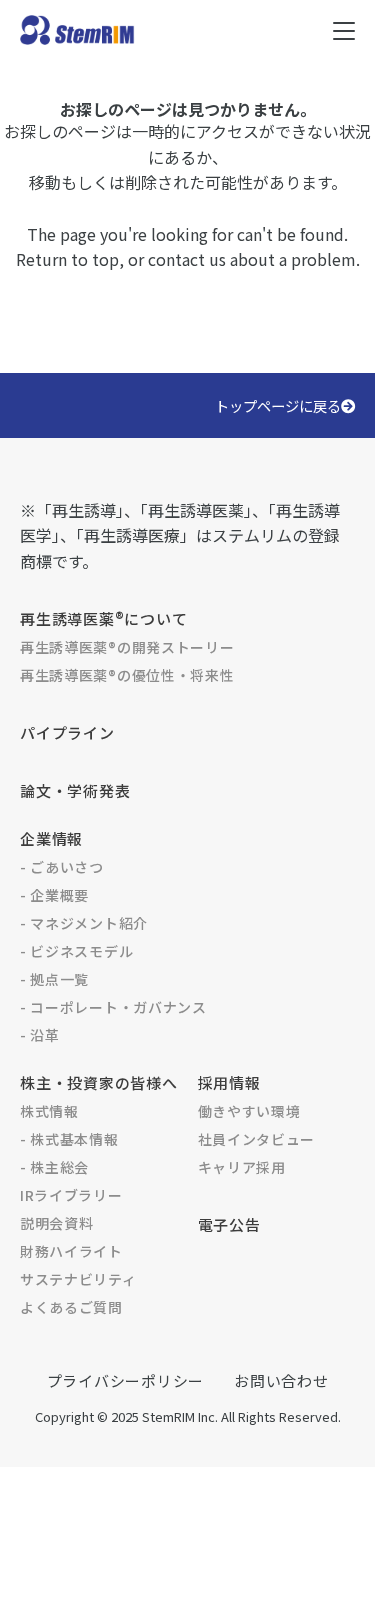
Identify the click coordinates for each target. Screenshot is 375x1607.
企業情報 (51, 838)
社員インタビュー (257, 1139)
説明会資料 (57, 1223)
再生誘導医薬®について (103, 618)
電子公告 (229, 1224)
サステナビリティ (78, 1279)
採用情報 (229, 1082)
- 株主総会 (54, 1167)
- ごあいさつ (62, 867)
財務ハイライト (71, 1251)
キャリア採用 (242, 1167)
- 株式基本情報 (69, 1139)
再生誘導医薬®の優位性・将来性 (127, 675)
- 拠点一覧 (54, 979)
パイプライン (67, 732)
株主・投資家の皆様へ (99, 1082)
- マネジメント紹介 (84, 923)
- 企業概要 (54, 895)
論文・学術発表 (75, 790)
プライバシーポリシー (126, 1380)
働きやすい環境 (249, 1111)
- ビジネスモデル (76, 951)
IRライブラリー (71, 1195)
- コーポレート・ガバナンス (113, 1007)
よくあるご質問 (71, 1307)
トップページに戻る (278, 405)
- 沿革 (40, 1035)
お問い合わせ (281, 1380)
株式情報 (49, 1111)
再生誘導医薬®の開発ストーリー (127, 647)
